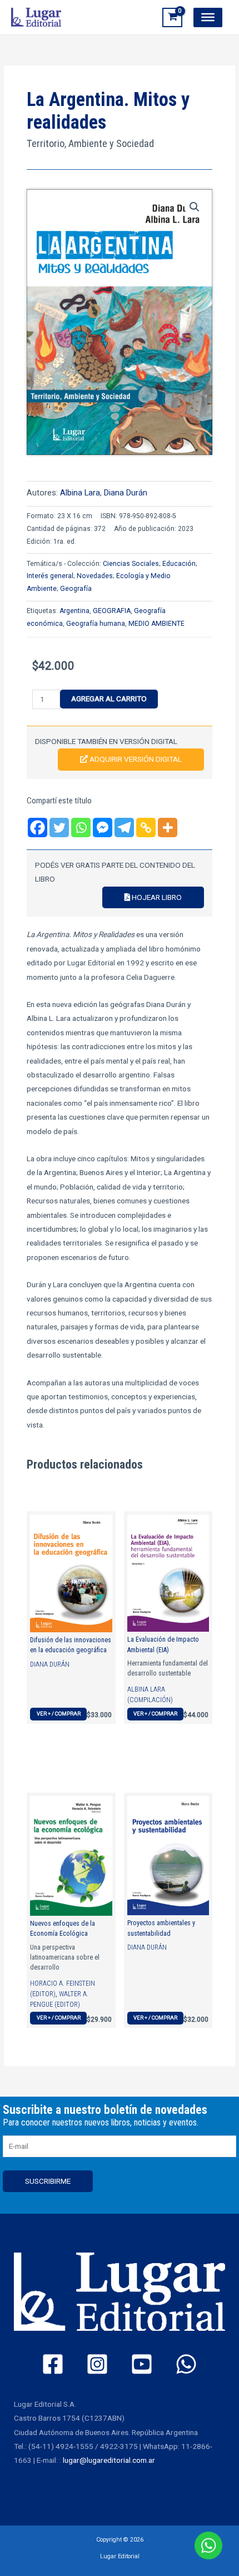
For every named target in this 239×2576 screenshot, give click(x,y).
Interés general (50, 576)
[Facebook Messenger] (103, 828)
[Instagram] (97, 2364)
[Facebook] (38, 828)
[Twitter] (59, 828)
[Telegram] (124, 828)
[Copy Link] (146, 828)
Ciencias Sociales (131, 564)
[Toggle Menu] (208, 17)
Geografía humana (96, 624)
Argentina (74, 611)
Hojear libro (156, 897)
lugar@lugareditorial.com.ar (109, 2460)
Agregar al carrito (109, 699)
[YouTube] (142, 2364)
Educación (179, 564)
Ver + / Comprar (59, 1714)
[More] (168, 828)
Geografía (76, 589)
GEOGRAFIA (112, 611)
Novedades (95, 576)
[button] (195, 207)
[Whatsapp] (81, 828)
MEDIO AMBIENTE (156, 624)
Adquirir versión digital (135, 759)
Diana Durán (126, 493)
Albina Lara (80, 493)
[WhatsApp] (186, 2364)
